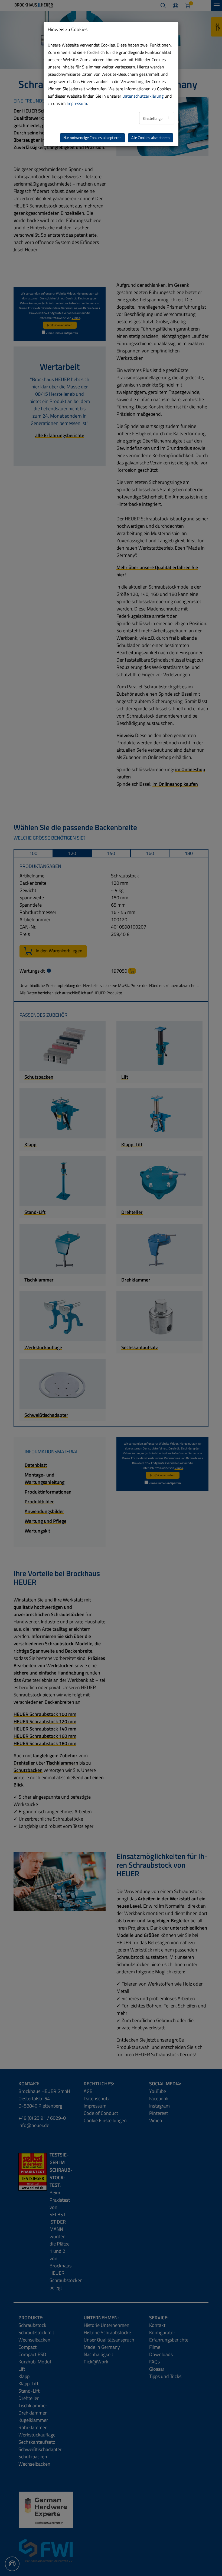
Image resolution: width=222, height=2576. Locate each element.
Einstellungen (154, 118)
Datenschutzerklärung (143, 96)
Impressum (77, 103)
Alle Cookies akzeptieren (151, 138)
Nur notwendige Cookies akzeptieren (92, 138)
